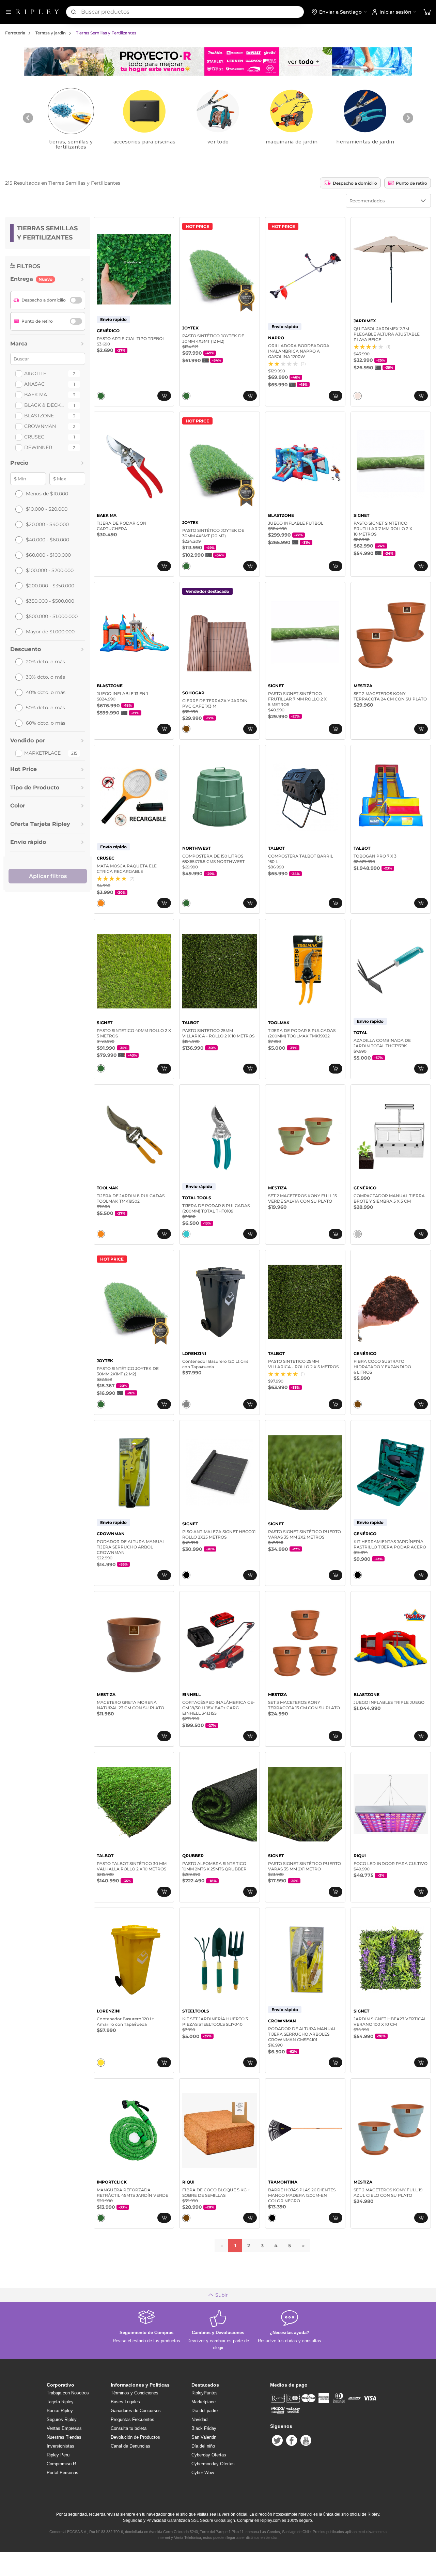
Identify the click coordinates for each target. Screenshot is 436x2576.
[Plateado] (358, 1234)
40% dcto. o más (46, 692)
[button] (427, 12)
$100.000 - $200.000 (50, 570)
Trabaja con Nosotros (68, 2393)
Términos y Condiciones (135, 2393)
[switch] (76, 300)
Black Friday (204, 2428)
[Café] (186, 729)
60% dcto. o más (46, 723)
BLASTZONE (39, 416)
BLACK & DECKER (45, 405)
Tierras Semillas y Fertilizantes (106, 33)
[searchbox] (192, 12)
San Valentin (204, 2437)
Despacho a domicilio (355, 183)
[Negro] (186, 1575)
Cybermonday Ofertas (213, 2464)
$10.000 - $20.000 (47, 509)
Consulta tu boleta (129, 2428)
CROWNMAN (40, 426)
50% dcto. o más (45, 708)
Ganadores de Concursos (136, 2411)
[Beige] (358, 396)
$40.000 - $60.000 (48, 540)
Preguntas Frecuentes (133, 2419)
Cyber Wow (203, 2473)
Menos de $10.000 (47, 494)
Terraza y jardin (51, 33)
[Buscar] (74, 12)
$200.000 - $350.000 (50, 586)
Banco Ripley (60, 2411)
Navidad (199, 2419)
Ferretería (15, 33)
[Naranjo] (101, 903)
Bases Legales (125, 2402)
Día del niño (203, 2446)
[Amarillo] (101, 2063)
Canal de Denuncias (130, 2446)
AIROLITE (35, 373)
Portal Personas (63, 2473)
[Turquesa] (186, 1234)
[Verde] (101, 396)
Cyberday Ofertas (209, 2455)
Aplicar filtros (48, 876)
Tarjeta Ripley (60, 2402)
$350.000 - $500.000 (50, 601)
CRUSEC (34, 437)
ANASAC (34, 384)
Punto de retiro (411, 183)
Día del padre (205, 2411)
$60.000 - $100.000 (48, 555)
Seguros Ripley (62, 2419)
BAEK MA (36, 395)
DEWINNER (38, 447)
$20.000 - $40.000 (47, 524)
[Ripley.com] (37, 12)
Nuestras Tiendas (64, 2437)
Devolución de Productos (135, 2437)
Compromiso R (61, 2464)
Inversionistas (60, 2446)
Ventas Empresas (64, 2428)
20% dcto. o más (45, 662)
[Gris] (186, 1404)
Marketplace (42, 753)
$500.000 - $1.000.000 (52, 616)
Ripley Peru (58, 2455)
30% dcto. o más (45, 677)
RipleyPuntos (205, 2393)
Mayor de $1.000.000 (50, 632)
